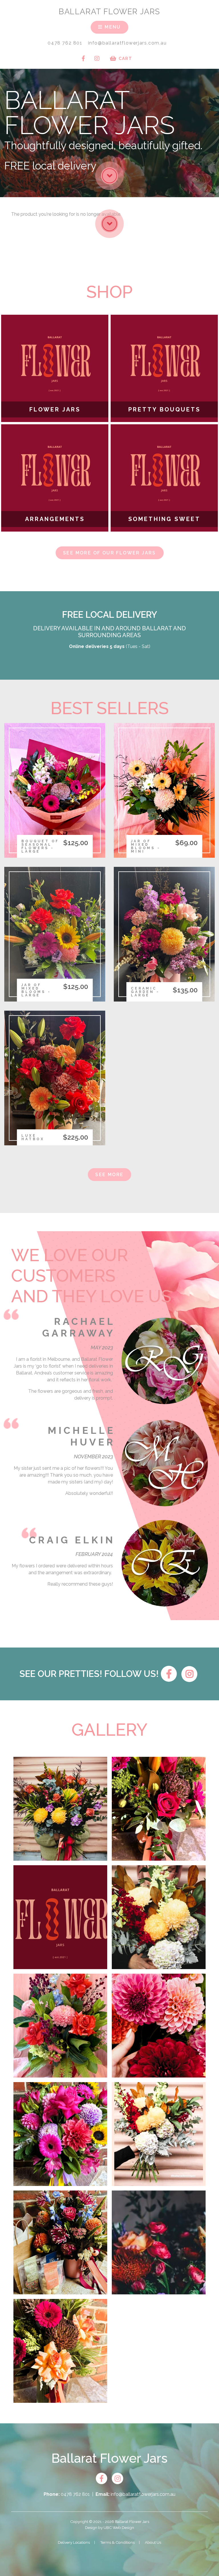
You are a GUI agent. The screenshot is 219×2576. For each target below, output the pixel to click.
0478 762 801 (65, 43)
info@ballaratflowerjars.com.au (127, 43)
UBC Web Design (119, 2527)
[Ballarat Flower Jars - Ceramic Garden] (60, 2242)
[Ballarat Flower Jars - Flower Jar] (159, 1809)
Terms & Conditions (117, 2542)
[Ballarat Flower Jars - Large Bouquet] (159, 2134)
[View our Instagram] (97, 58)
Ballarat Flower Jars (109, 11)
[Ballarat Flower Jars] (159, 2242)
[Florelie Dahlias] (159, 2026)
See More (109, 1175)
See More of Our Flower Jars (109, 553)
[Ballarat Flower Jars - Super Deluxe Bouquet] (60, 1809)
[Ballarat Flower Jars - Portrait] (159, 1917)
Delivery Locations (74, 2542)
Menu (112, 27)
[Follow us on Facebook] (83, 58)
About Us (153, 2542)
